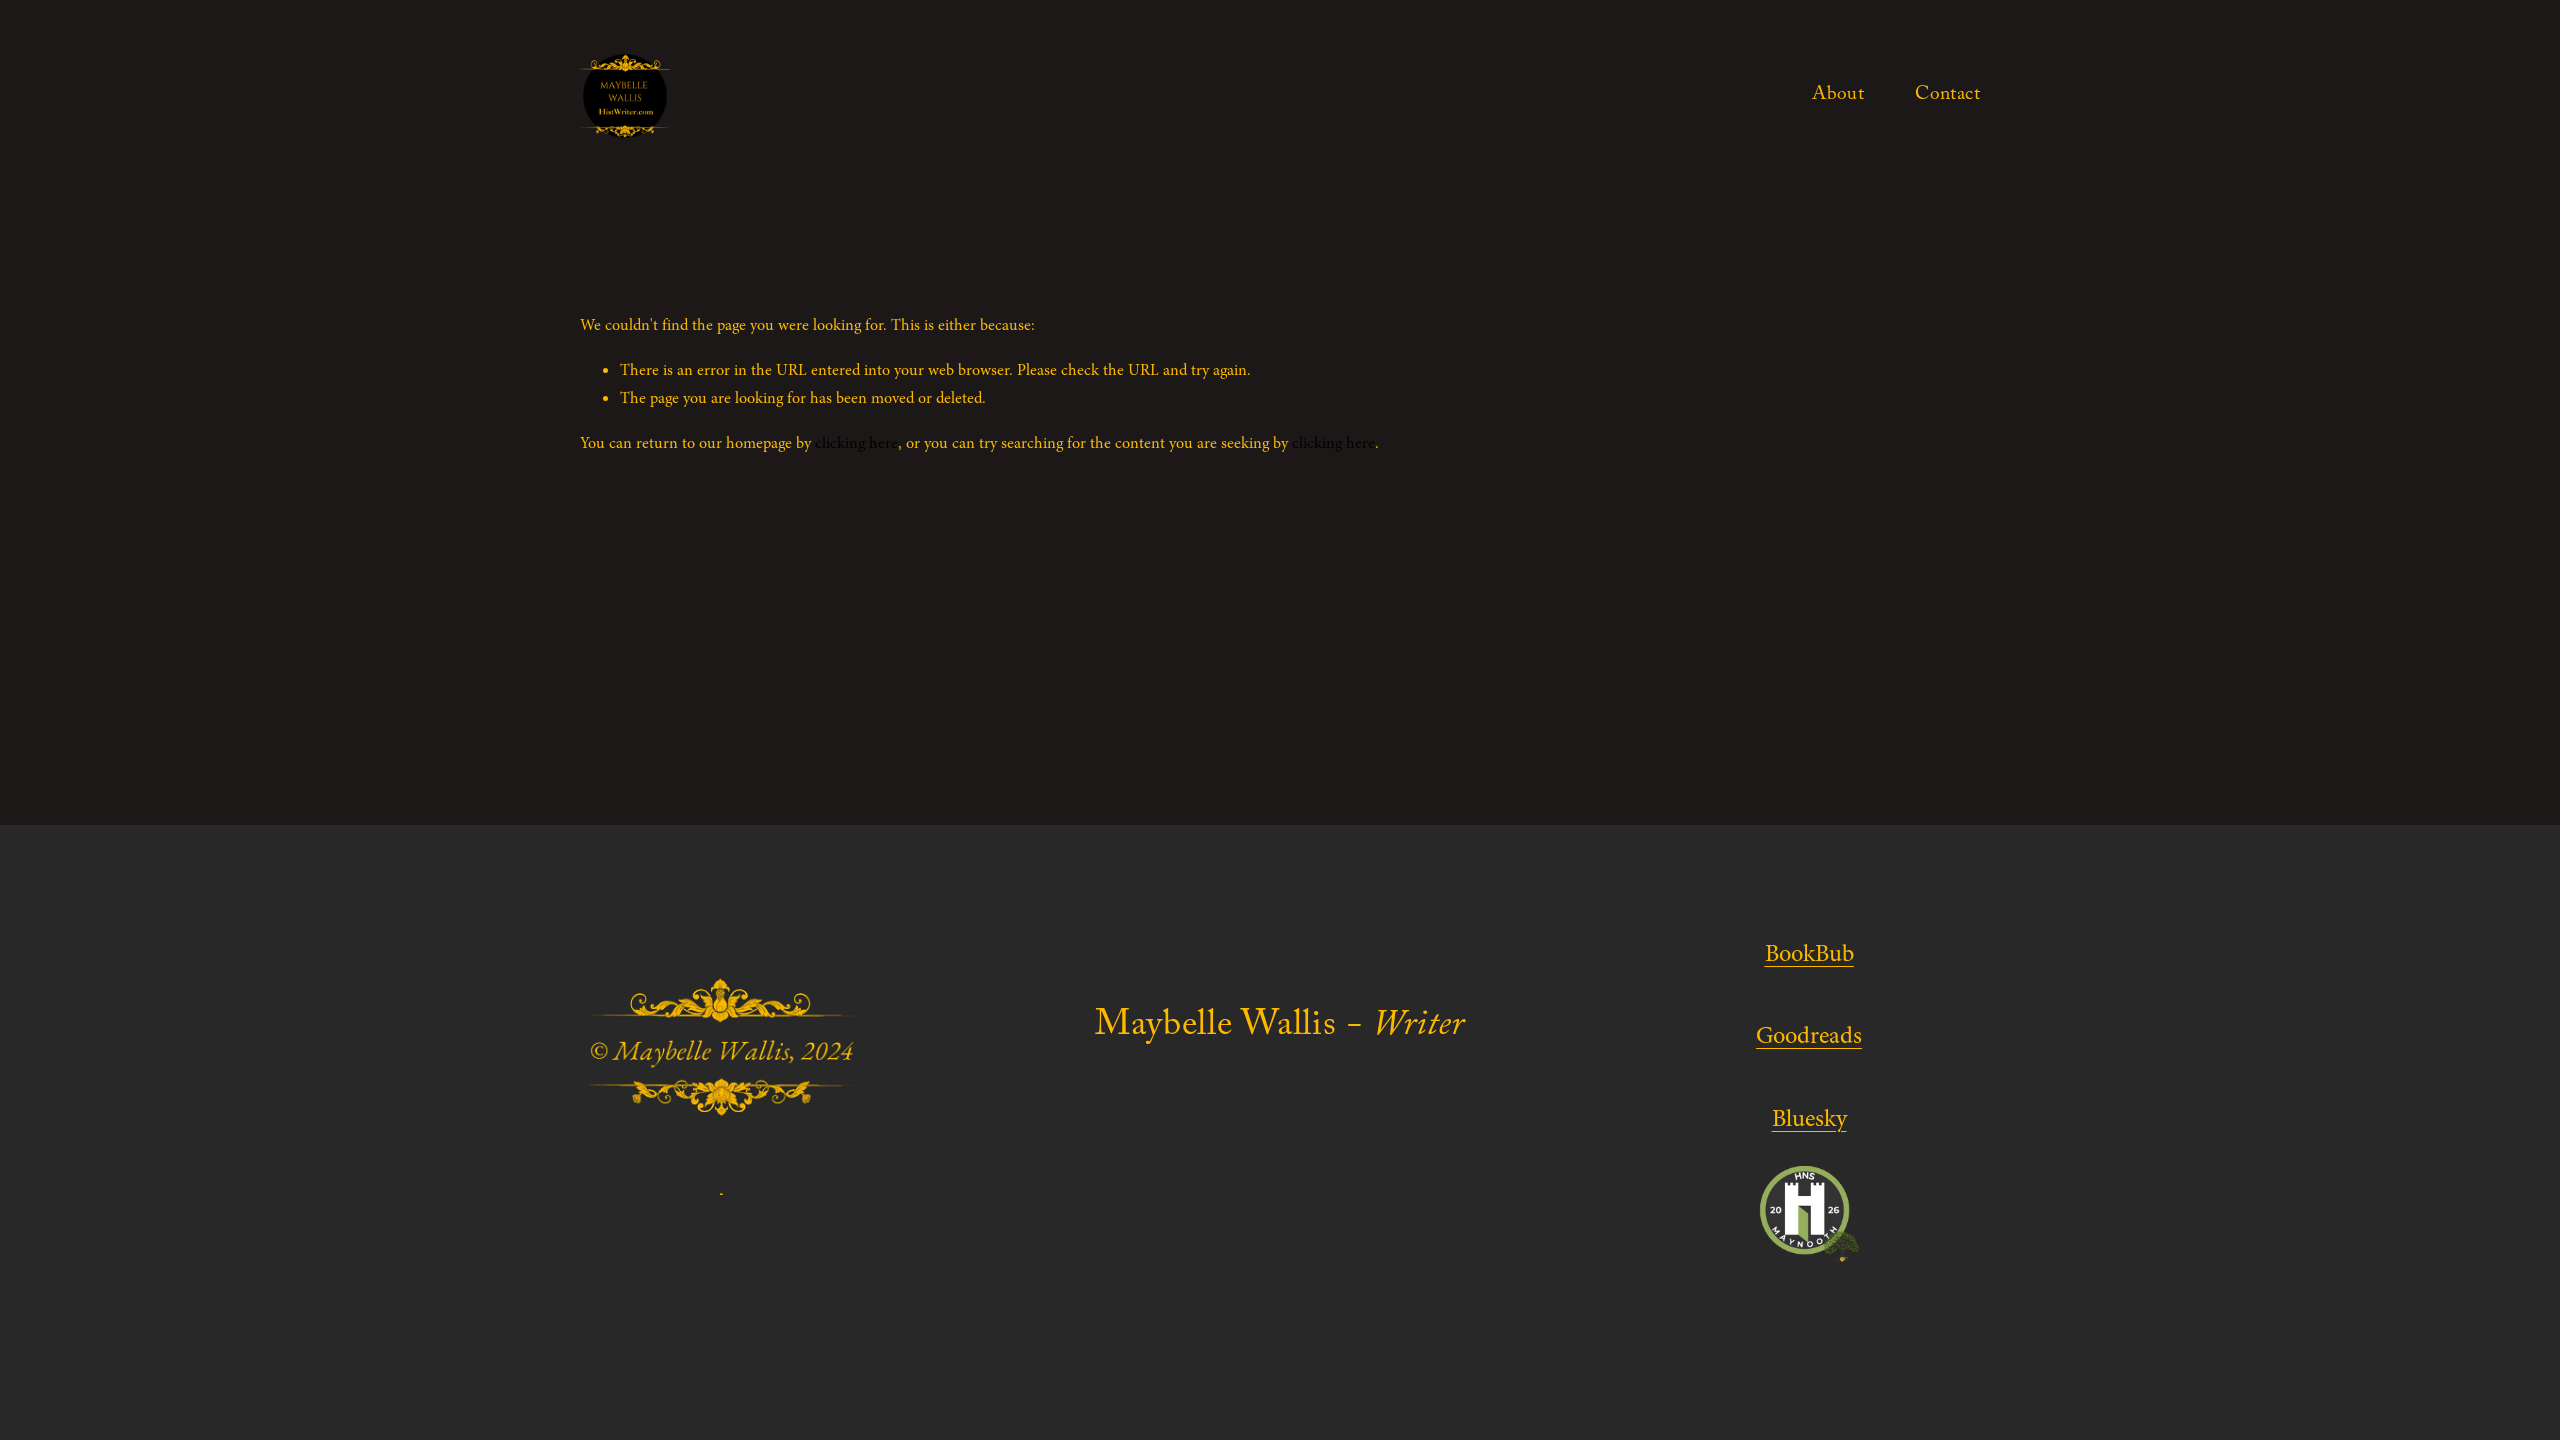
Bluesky (1809, 1118)
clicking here (856, 443)
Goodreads (1809, 1035)
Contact (1947, 96)
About (1838, 96)
